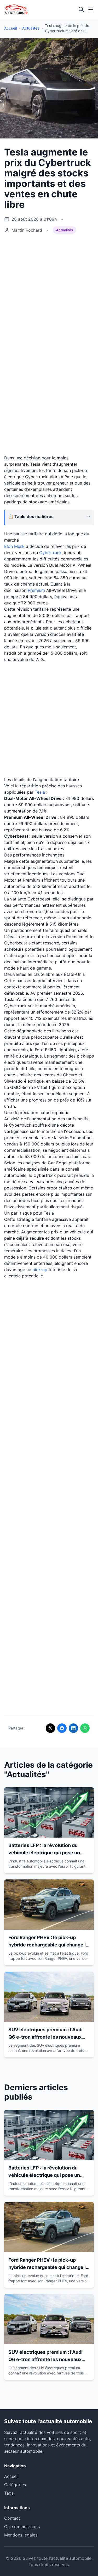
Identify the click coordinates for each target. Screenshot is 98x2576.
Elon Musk (14, 546)
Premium (36, 590)
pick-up (40, 1270)
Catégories (15, 2485)
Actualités (31, 28)
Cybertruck (50, 553)
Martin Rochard (27, 230)
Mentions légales (21, 2535)
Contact (12, 2518)
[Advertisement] (49, 291)
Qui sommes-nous (22, 2527)
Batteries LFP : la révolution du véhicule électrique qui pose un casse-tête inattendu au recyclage (48, 1853)
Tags (9, 2493)
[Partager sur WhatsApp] (85, 1728)
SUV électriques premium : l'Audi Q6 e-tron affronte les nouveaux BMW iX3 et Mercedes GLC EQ (45, 2037)
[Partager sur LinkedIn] (73, 1728)
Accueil (10, 28)
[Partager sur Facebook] (62, 1728)
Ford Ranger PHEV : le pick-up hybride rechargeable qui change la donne (48, 1945)
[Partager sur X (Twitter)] (50, 1728)
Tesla (40, 792)
